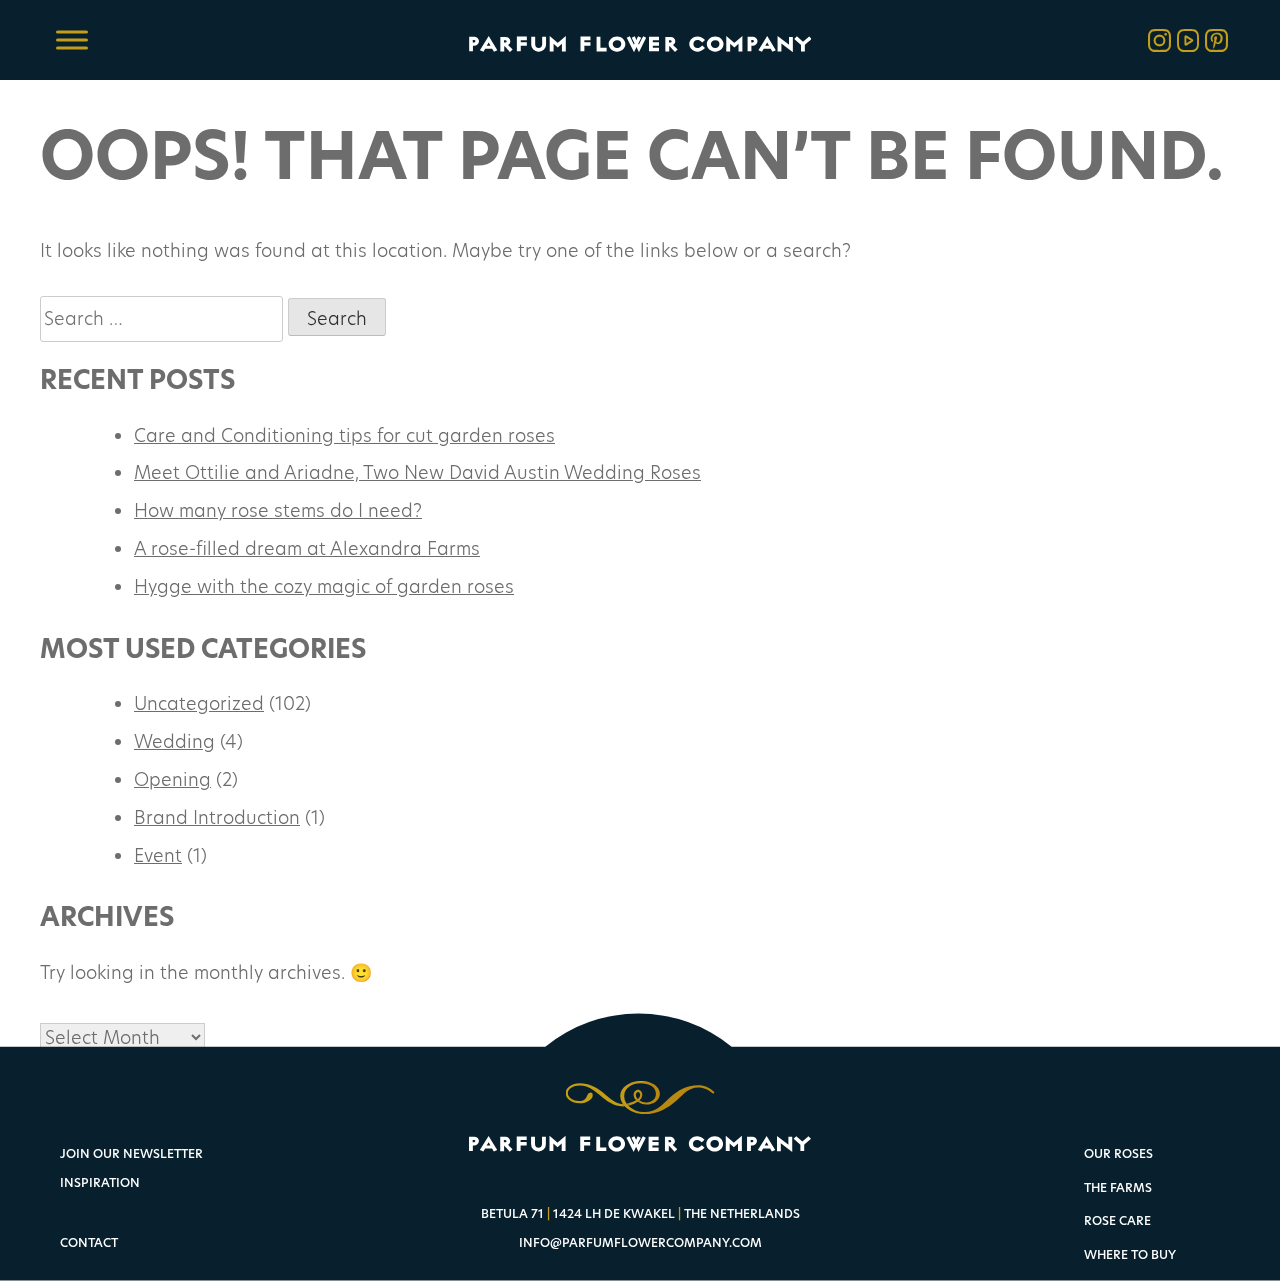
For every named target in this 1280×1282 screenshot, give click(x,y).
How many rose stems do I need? (278, 510)
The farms (1118, 1188)
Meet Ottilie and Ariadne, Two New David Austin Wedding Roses (417, 472)
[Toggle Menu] (72, 39)
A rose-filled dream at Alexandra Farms (307, 548)
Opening (172, 779)
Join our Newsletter (131, 1153)
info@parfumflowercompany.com (640, 1242)
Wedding (174, 741)
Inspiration (100, 1182)
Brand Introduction (217, 817)
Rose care (1117, 1221)
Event (158, 855)
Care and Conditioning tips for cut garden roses (344, 435)
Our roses (1118, 1154)
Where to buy (1130, 1255)
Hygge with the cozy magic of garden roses (324, 586)
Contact (89, 1242)
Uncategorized (199, 703)
